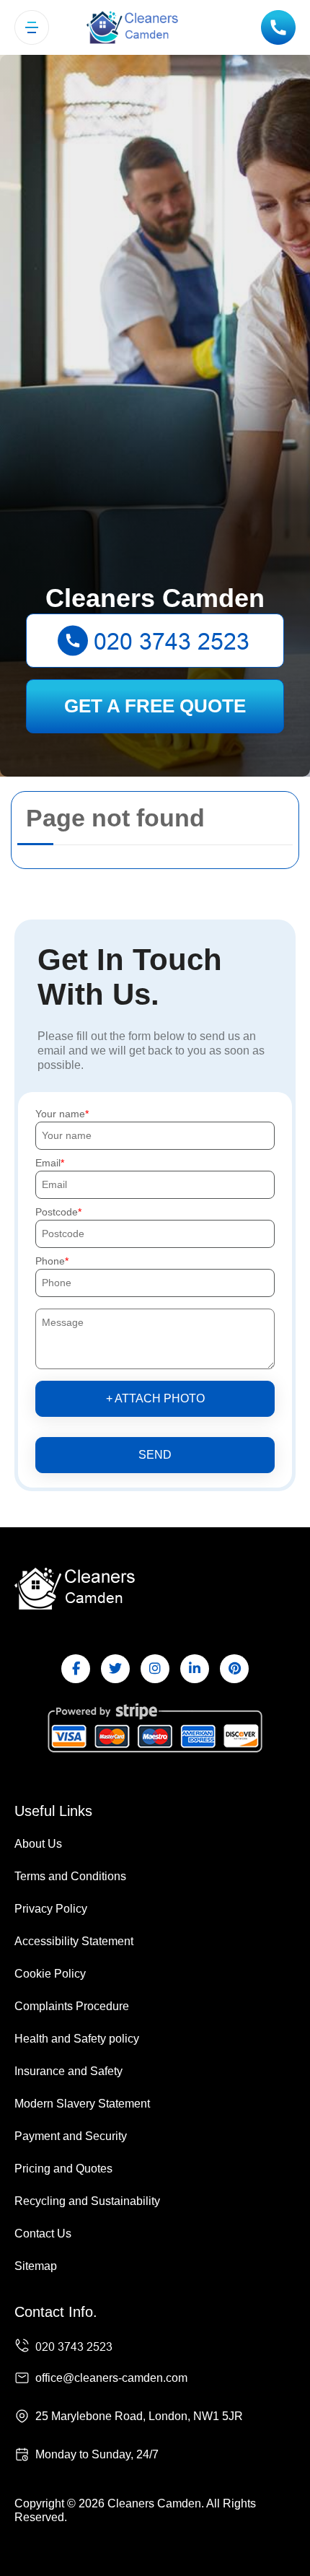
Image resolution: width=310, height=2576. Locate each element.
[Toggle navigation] (32, 27)
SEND (155, 1455)
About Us (38, 1844)
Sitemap (36, 2266)
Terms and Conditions (70, 1876)
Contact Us (43, 2234)
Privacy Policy (51, 1909)
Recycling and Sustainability (87, 2201)
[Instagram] (155, 1669)
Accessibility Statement (74, 1941)
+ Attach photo (155, 1398)
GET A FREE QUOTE (155, 706)
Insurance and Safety (68, 2071)
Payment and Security (71, 2136)
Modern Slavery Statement (82, 2104)
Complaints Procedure (72, 2006)
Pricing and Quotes (63, 2169)
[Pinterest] (234, 1669)
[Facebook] (76, 1669)
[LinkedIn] (195, 1669)
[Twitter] (115, 1669)
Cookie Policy (50, 1974)
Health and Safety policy (77, 2039)
